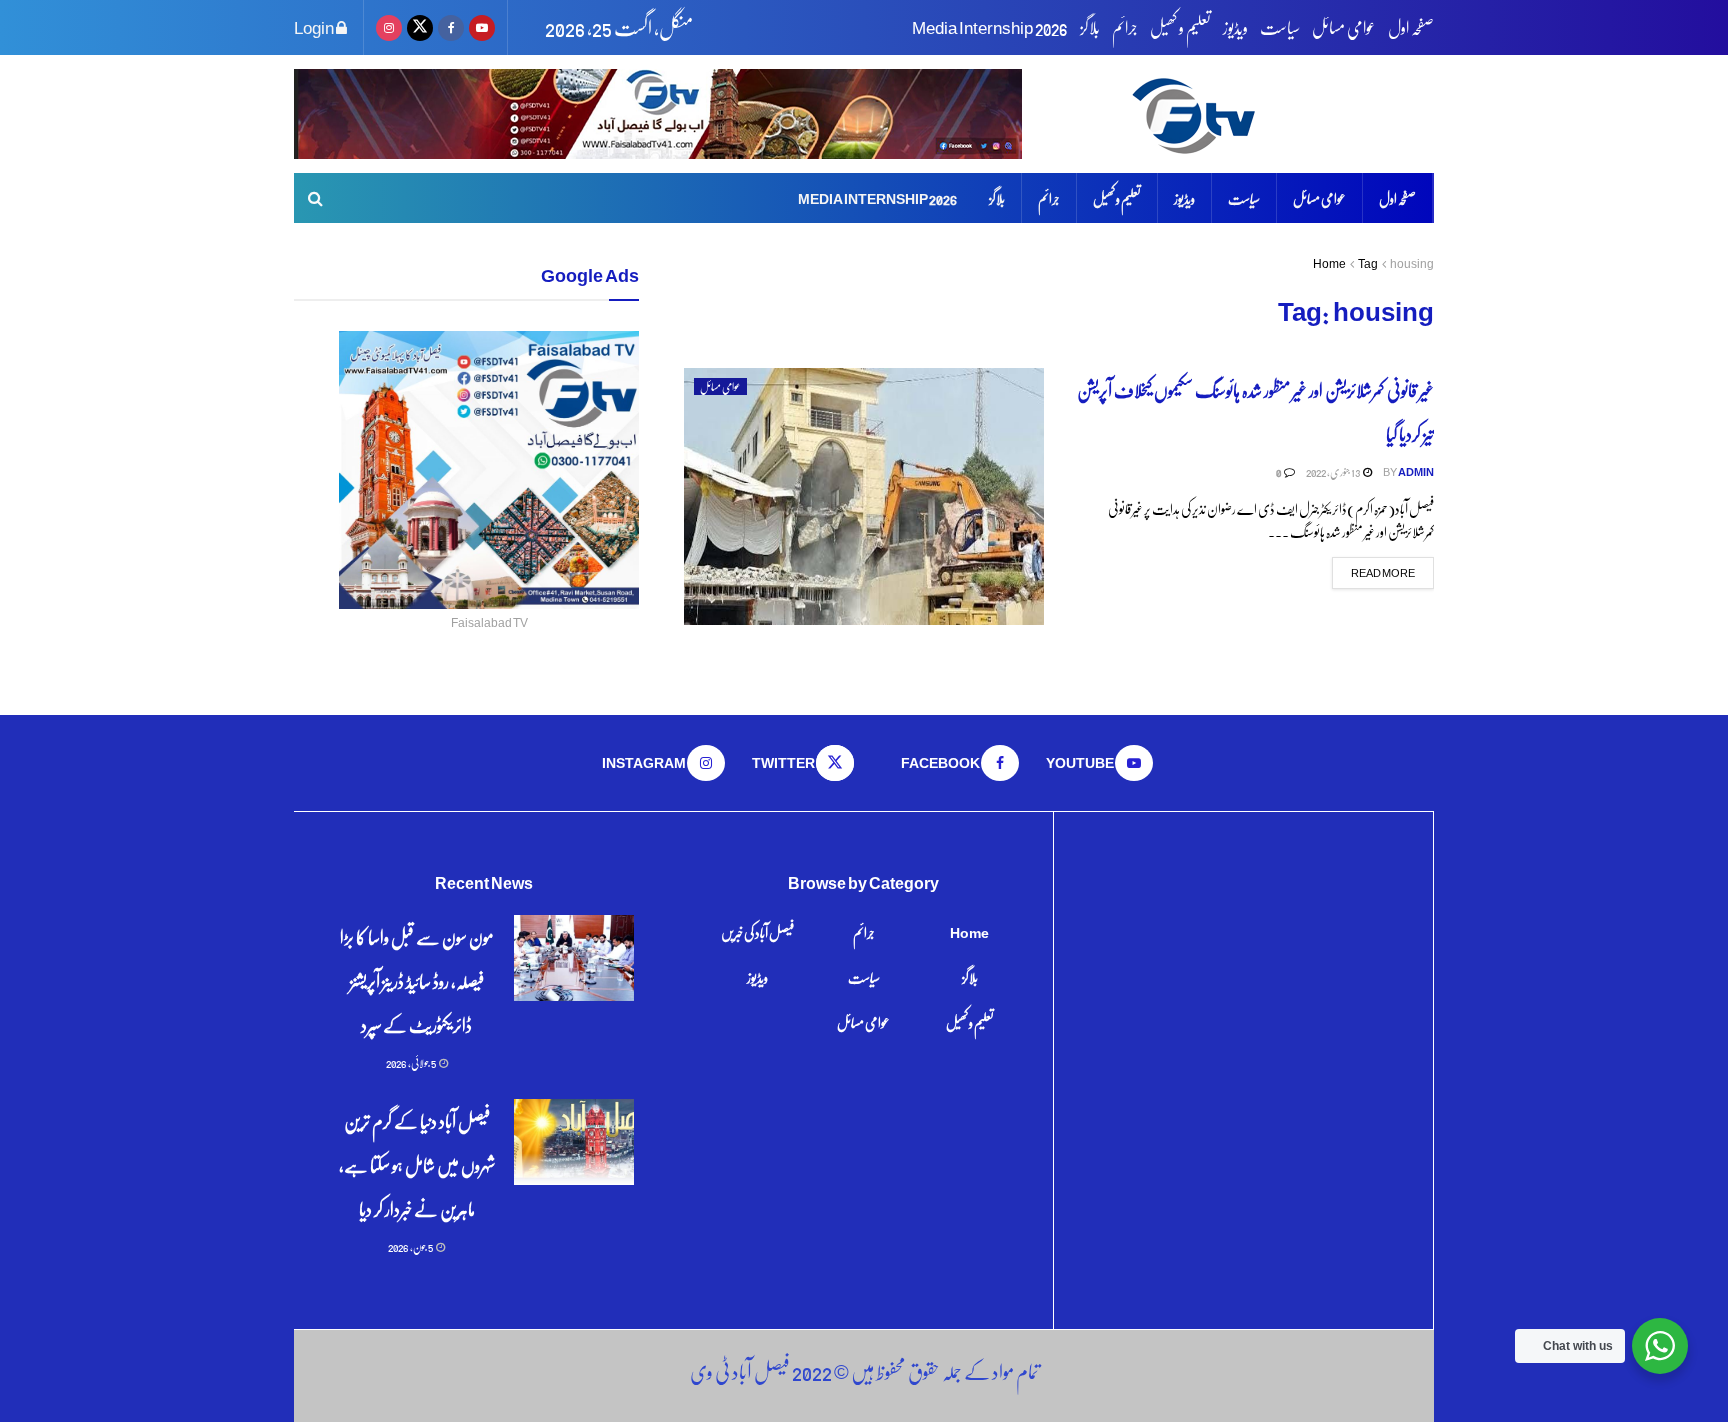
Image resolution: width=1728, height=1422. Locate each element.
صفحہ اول (1411, 27)
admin (1416, 471)
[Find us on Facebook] (451, 27)
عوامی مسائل (1344, 27)
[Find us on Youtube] (482, 27)
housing (1412, 263)
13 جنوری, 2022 (1333, 471)
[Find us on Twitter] (420, 27)
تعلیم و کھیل (1180, 27)
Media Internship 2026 (990, 27)
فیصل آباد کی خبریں (757, 932)
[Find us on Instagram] (389, 27)
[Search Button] (315, 198)
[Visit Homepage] (1279, 114)
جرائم (1125, 27)
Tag (1368, 263)
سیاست (1280, 27)
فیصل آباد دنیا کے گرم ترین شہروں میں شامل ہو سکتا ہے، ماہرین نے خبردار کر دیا (417, 1164)
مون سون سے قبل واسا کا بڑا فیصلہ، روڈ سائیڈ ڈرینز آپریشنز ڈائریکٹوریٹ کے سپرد (417, 980)
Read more (1373, 571)
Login (315, 27)
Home (1329, 263)
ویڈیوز (1235, 27)
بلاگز (1090, 27)
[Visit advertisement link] (658, 114)
